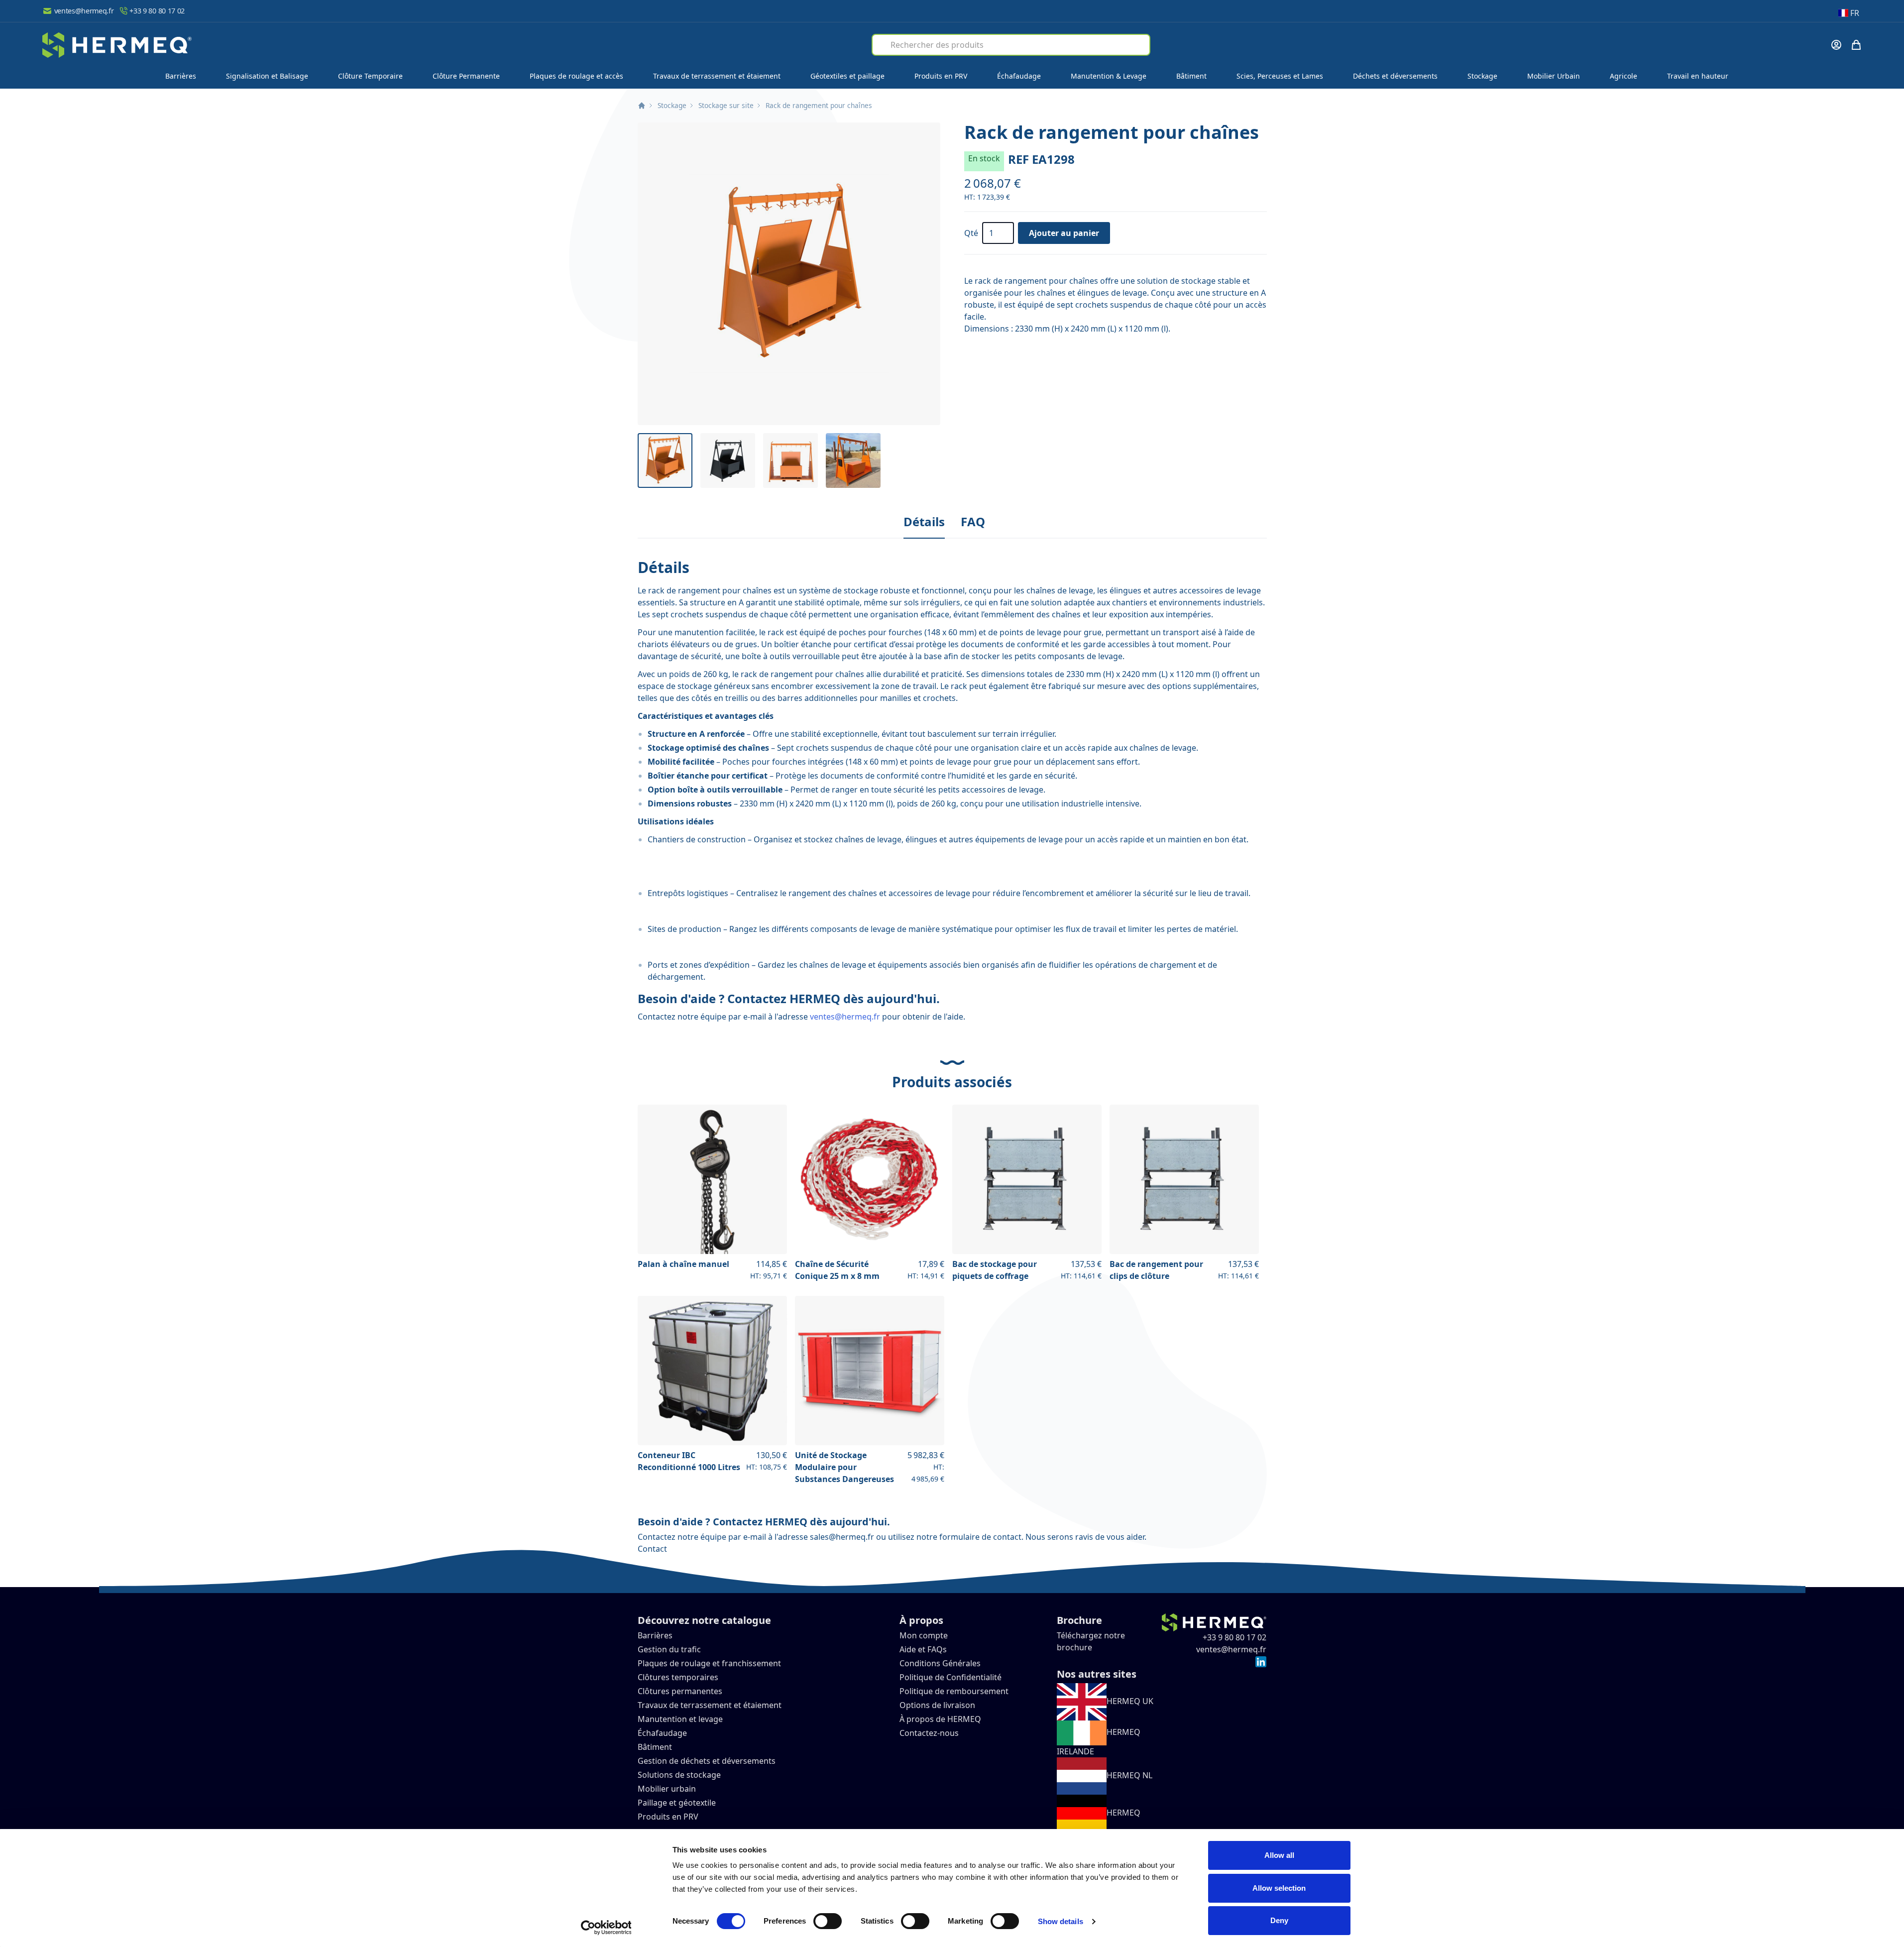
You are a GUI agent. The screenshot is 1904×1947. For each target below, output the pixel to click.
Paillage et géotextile (677, 1803)
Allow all (1279, 1855)
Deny (1279, 1920)
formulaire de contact (980, 1537)
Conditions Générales (940, 1663)
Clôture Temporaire (370, 76)
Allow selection (1279, 1888)
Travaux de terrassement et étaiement (717, 76)
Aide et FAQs (924, 1649)
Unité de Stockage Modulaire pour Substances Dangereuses (844, 1467)
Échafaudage (1019, 76)
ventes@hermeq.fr (84, 11)
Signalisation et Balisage (267, 76)
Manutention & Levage (1109, 76)
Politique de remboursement (954, 1691)
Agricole (1624, 76)
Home (642, 106)
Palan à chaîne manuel (683, 1264)
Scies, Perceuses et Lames (1280, 76)
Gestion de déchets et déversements (708, 1761)
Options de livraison (937, 1705)
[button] (789, 274)
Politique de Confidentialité (951, 1677)
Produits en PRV (941, 76)
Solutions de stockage (680, 1775)
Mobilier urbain (667, 1789)
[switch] (828, 1921)
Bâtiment (1191, 76)
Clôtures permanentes (680, 1691)
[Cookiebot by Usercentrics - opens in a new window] (606, 1928)
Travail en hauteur (1698, 76)
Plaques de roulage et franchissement (709, 1663)
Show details (1061, 1921)
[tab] (924, 522)
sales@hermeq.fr (842, 1537)
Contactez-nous (929, 1733)
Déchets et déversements (1395, 76)
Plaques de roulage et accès (576, 76)
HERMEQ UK (1130, 1701)
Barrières (181, 76)
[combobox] (1011, 45)
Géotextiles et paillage (847, 76)
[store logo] (117, 45)
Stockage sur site (726, 105)
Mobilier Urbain (1554, 76)
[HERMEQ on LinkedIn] (1261, 1661)
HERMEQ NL (1129, 1775)
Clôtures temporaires (678, 1677)
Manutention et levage (680, 1719)
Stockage (1482, 76)
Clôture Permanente (466, 76)
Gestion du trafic (669, 1649)
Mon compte (924, 1635)
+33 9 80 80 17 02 (157, 11)
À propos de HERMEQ (940, 1719)
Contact (652, 1549)
